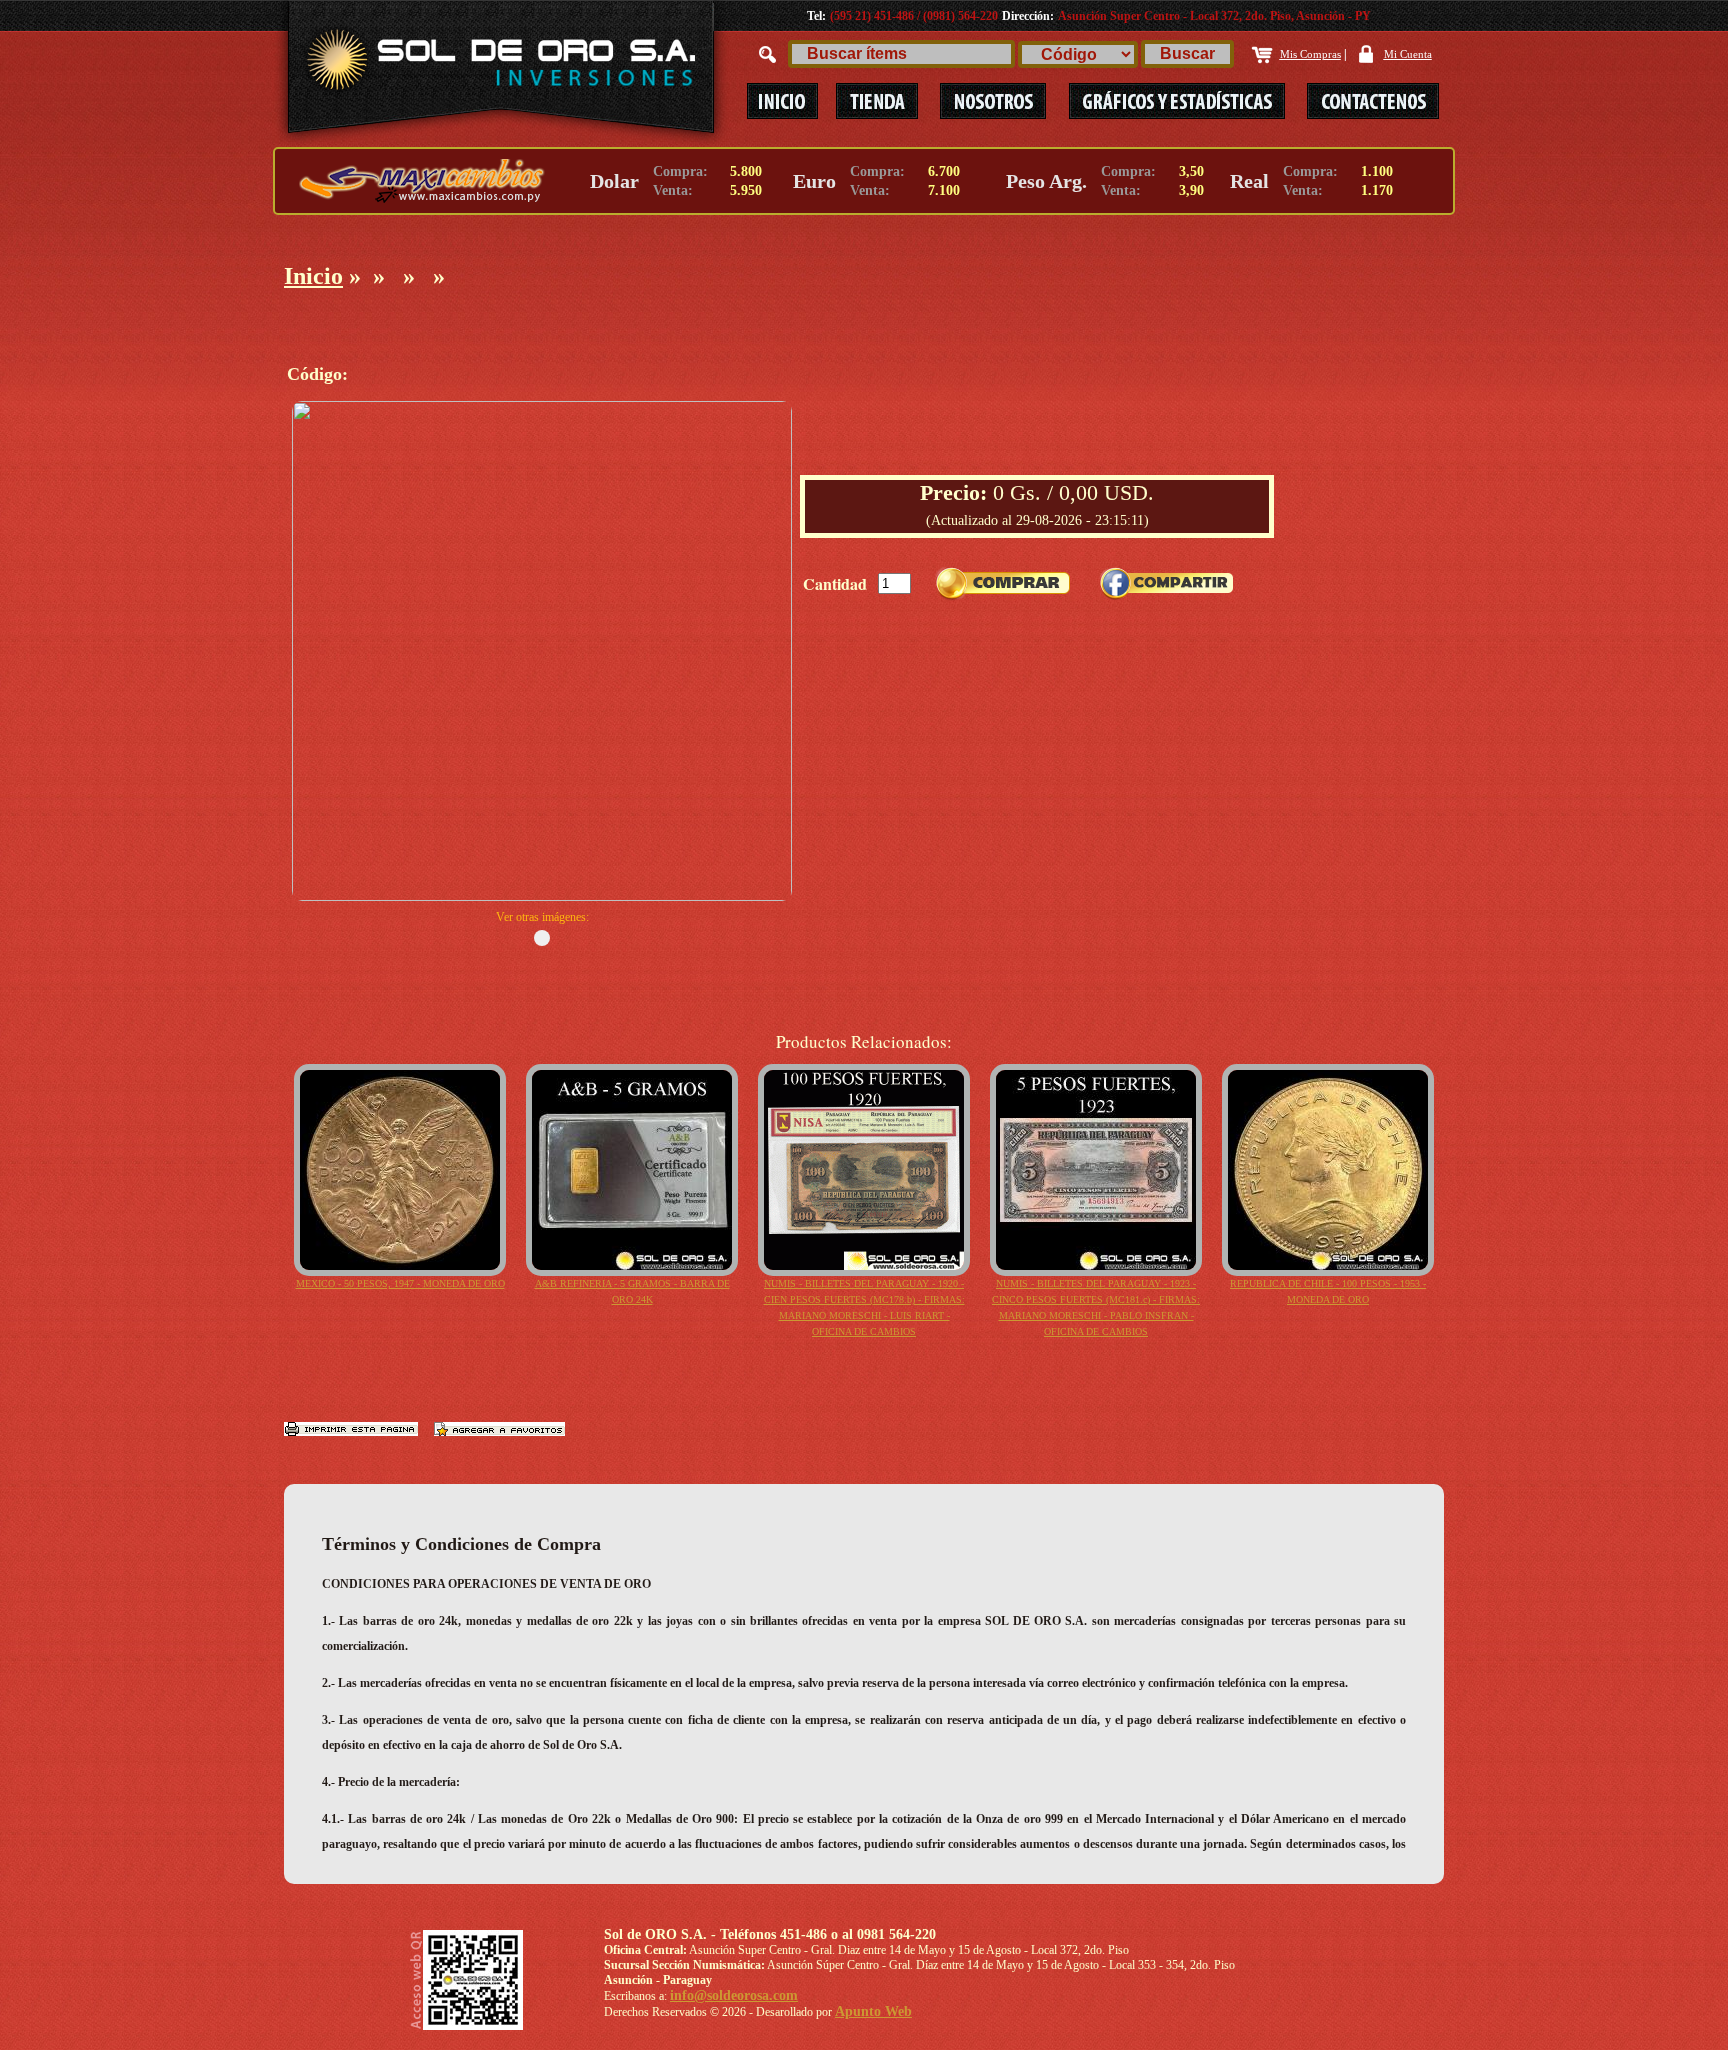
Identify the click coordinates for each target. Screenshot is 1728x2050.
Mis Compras (1310, 54)
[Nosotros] (993, 101)
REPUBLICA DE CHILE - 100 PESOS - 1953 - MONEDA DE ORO (1328, 1291)
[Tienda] (877, 101)
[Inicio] (782, 101)
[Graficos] (1178, 101)
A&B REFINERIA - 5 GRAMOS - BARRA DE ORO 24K (632, 1291)
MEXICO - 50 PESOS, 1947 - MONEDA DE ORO (400, 1283)
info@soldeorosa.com (734, 1995)
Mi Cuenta (1408, 54)
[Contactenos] (1362, 101)
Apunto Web (873, 2011)
